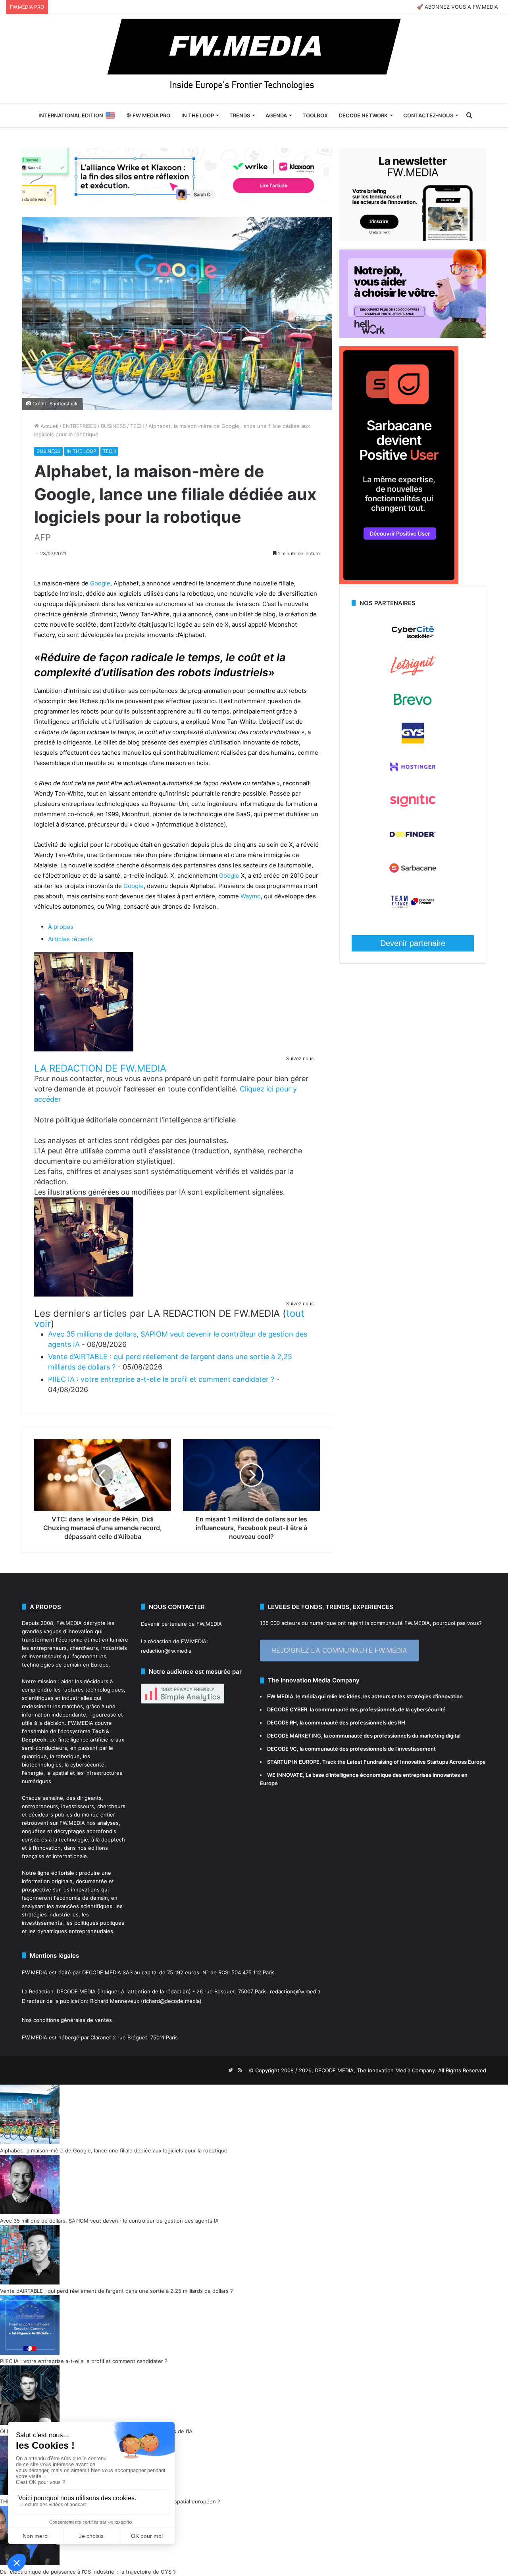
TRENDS (240, 115)
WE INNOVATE (285, 1775)
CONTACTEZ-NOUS (428, 115)
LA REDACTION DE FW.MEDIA (100, 1068)
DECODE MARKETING (294, 1736)
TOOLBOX (315, 115)
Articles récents (70, 939)
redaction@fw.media (166, 1651)
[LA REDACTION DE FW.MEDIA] (84, 1049)
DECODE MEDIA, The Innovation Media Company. (376, 2070)
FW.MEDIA (69, 1623)
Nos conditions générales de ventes (67, 2020)
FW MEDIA (280, 1696)
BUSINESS (113, 426)
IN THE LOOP (198, 115)
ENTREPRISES (80, 426)
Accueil (49, 426)
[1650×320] (177, 176)
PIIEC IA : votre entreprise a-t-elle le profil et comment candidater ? (161, 1379)
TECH (137, 426)
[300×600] (399, 582)
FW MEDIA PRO (151, 115)
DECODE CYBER (287, 1709)
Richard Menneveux (115, 2001)
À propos (61, 927)
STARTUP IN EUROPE (293, 1762)
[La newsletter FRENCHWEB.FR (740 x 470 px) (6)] (413, 239)
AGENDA (276, 115)
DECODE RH (282, 1722)
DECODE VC (282, 1749)
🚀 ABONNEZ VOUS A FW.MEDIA (457, 7)
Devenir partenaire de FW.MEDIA (181, 1624)
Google (100, 583)
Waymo (251, 896)
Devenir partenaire (413, 943)
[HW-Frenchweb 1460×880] (413, 336)
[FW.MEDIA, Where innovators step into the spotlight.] (254, 59)
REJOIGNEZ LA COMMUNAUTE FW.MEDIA (340, 1650)
